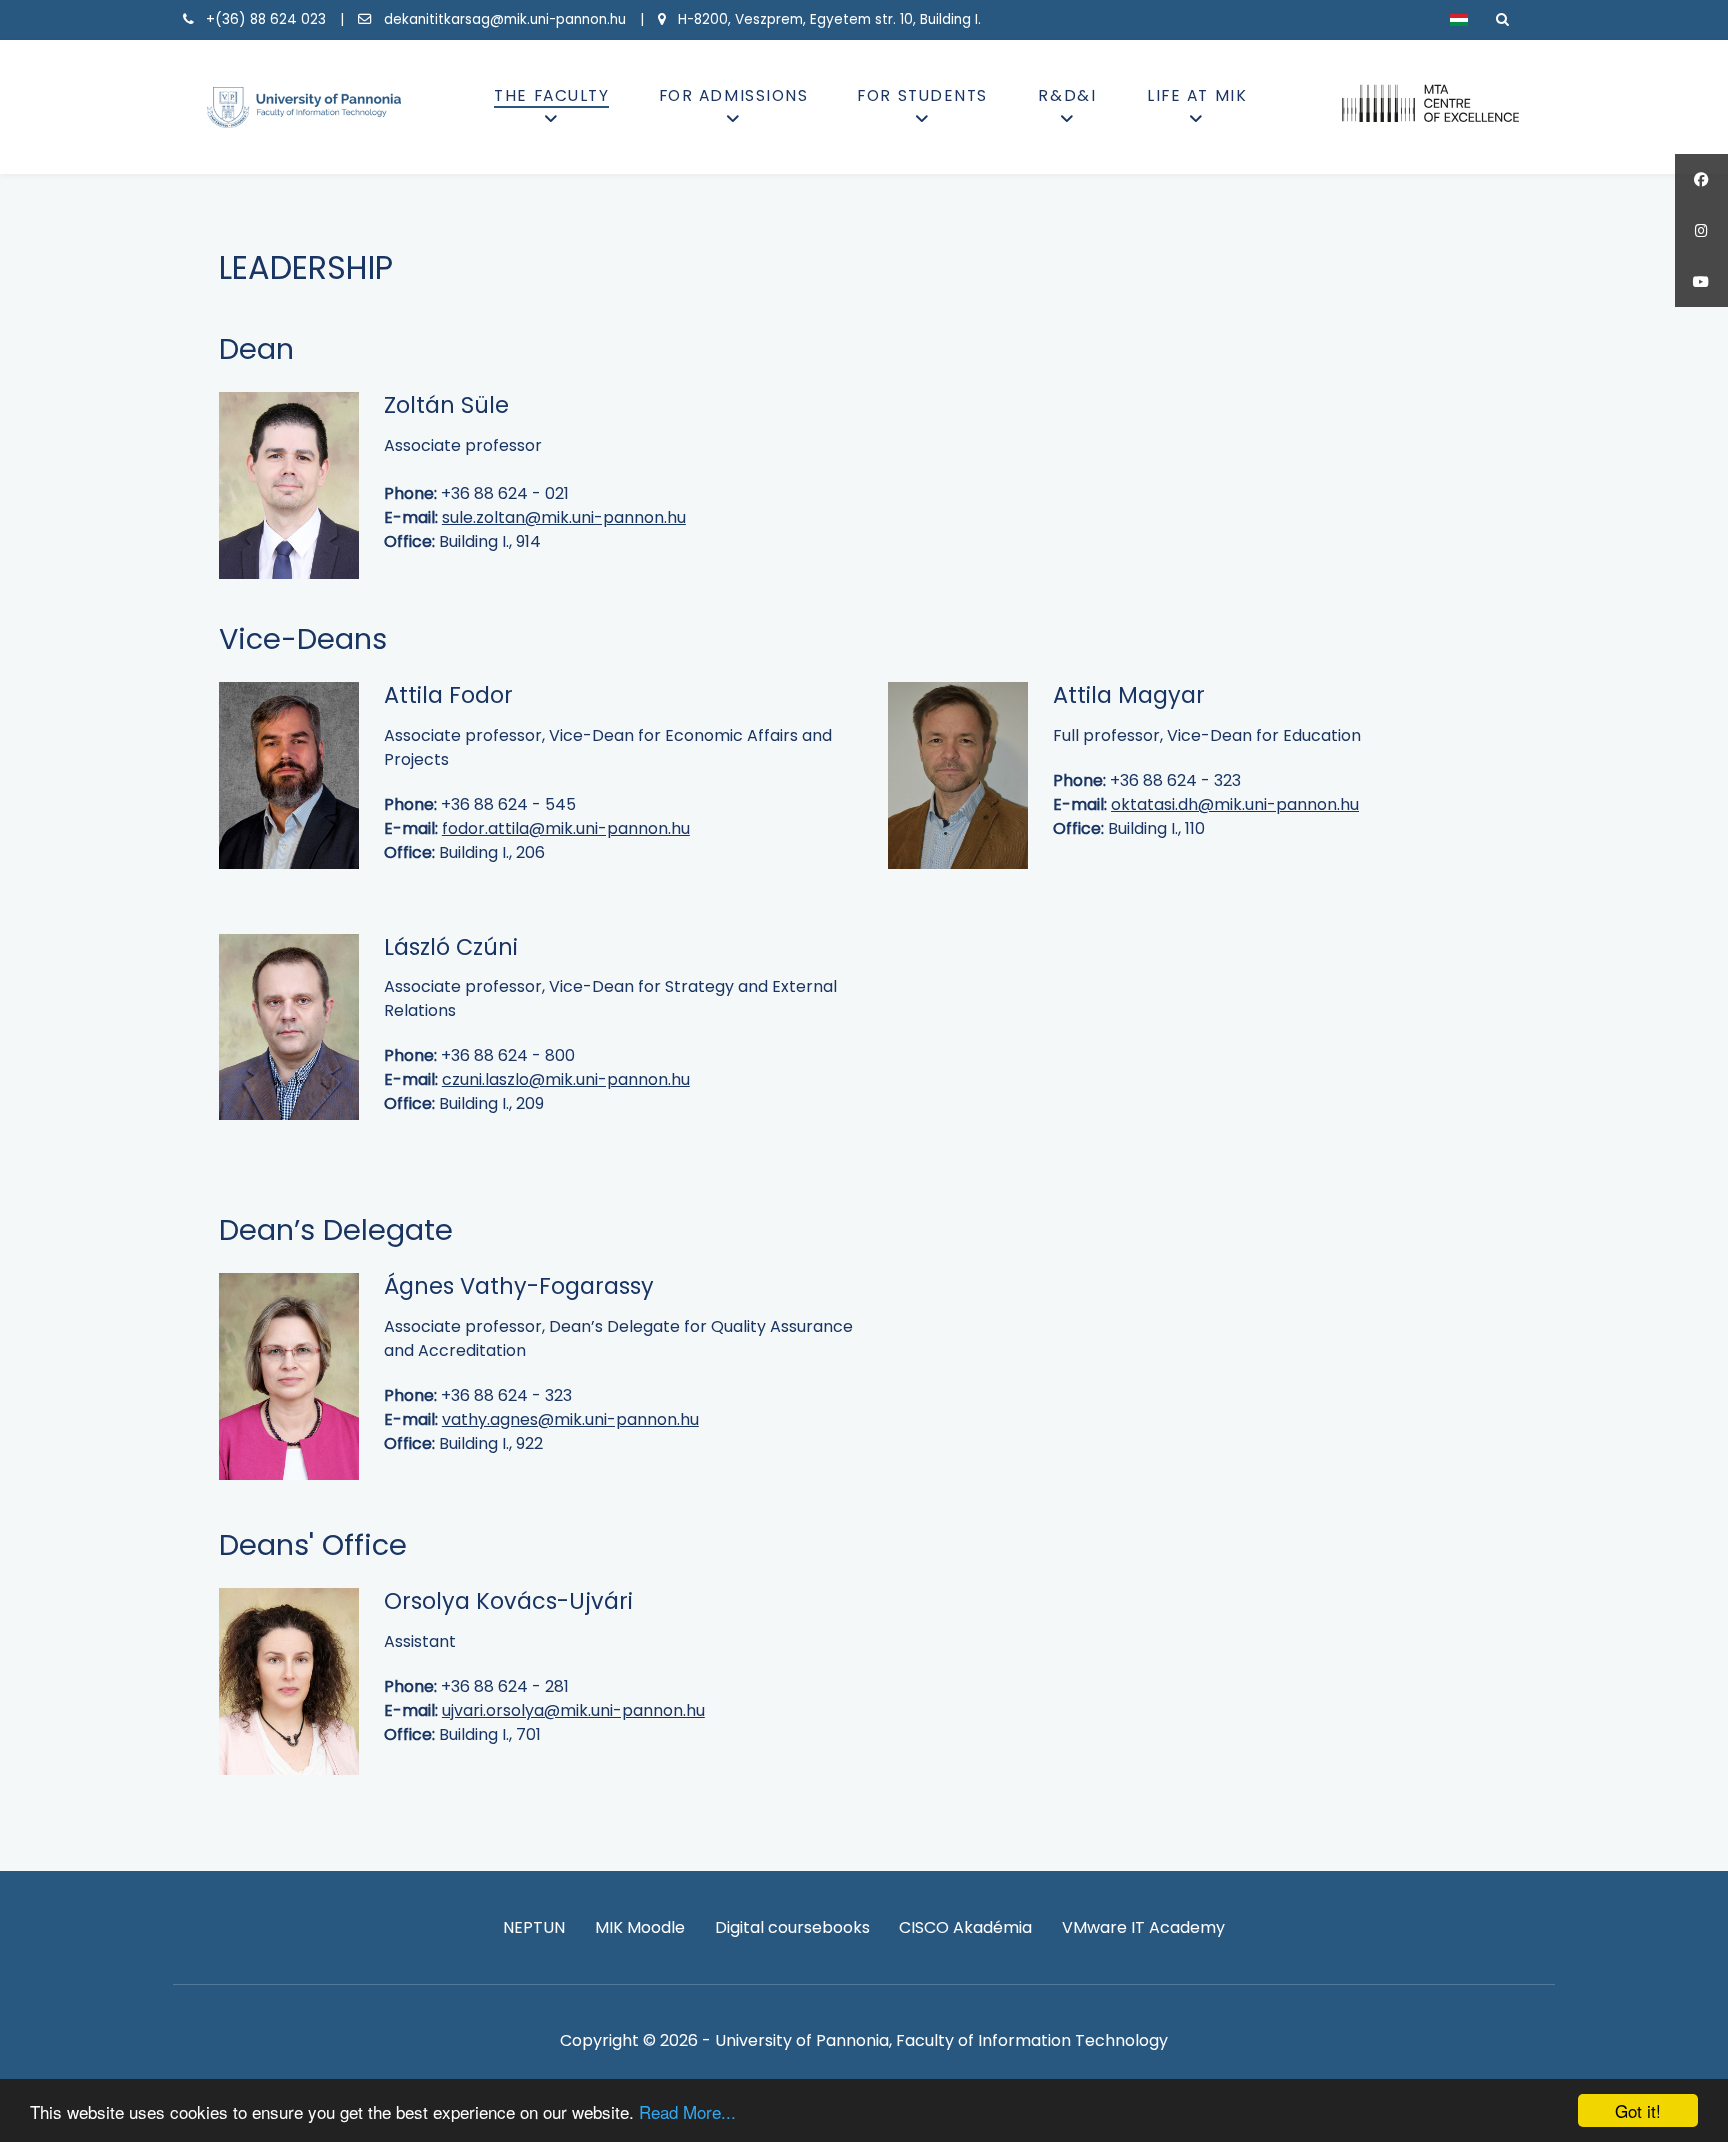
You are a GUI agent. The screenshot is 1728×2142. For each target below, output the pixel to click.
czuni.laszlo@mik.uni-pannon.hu (566, 1079)
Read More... (687, 2111)
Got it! (1638, 2110)
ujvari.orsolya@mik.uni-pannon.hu (573, 1710)
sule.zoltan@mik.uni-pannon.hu (564, 517)
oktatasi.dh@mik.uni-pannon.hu (1235, 804)
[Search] (1502, 19)
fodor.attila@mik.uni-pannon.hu (566, 828)
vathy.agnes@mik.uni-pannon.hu (570, 1419)
